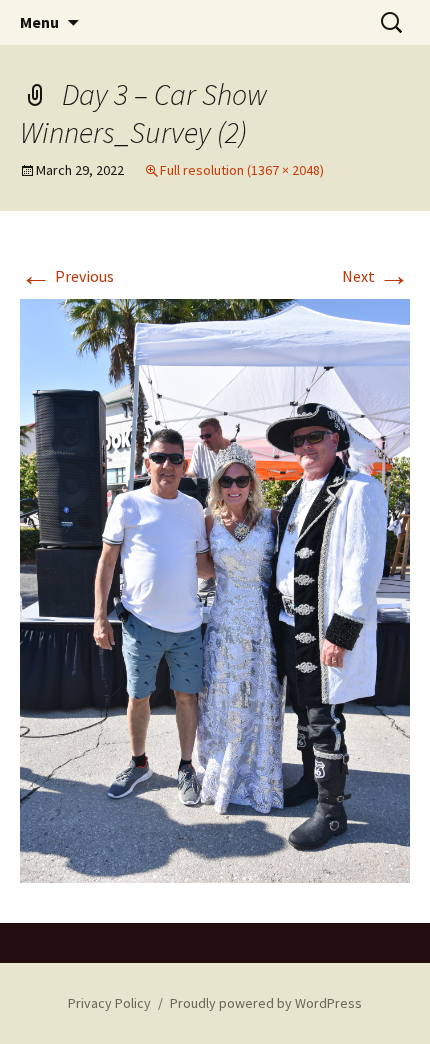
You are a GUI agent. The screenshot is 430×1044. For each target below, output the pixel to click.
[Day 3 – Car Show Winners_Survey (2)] (215, 589)
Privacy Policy (109, 1003)
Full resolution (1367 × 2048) (242, 170)
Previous (67, 276)
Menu (39, 22)
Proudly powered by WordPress (266, 1003)
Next (376, 276)
